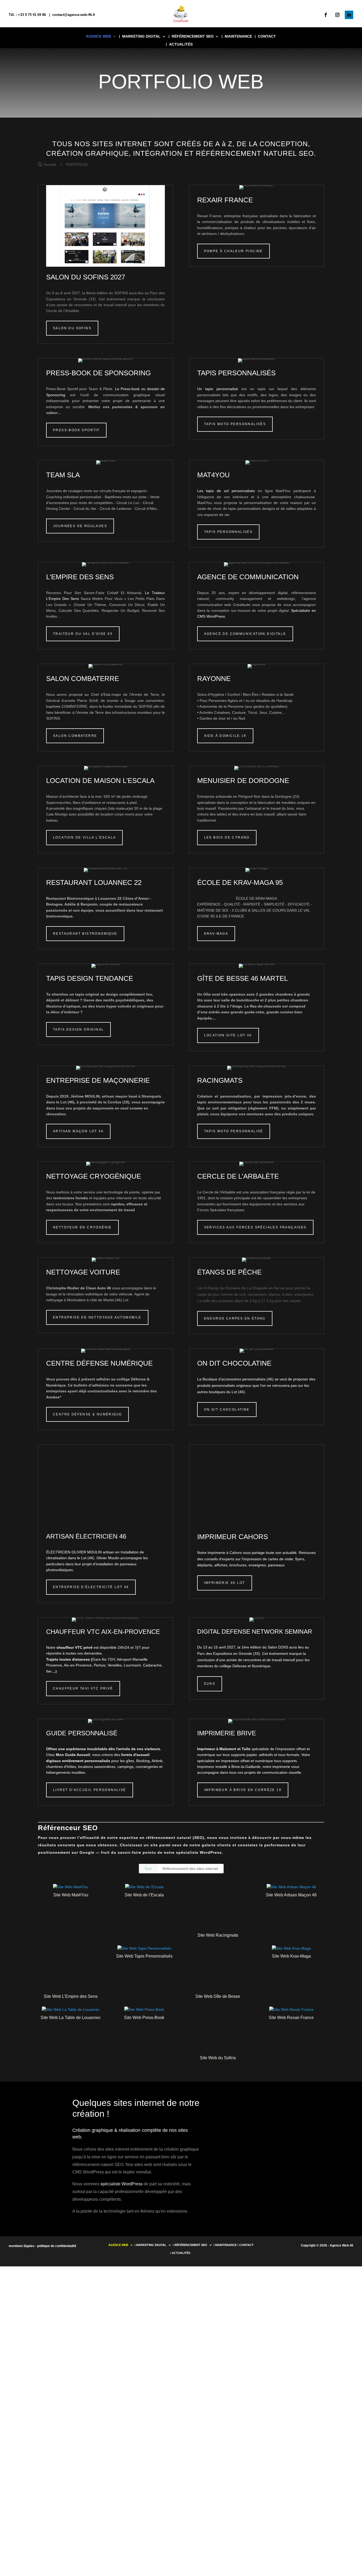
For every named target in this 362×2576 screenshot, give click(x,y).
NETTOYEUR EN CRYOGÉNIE (82, 1227)
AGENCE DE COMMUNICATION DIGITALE (245, 634)
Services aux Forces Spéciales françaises (255, 1227)
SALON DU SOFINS (72, 328)
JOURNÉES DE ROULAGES (80, 526)
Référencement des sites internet (190, 1869)
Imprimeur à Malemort (217, 1749)
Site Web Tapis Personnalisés (144, 1956)
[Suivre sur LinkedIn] (349, 15)
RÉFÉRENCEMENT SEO (193, 36)
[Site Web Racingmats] (218, 1907)
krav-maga (216, 934)
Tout (148, 1869)
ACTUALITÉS (181, 44)
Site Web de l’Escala (144, 1895)
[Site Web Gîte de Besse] (218, 1969)
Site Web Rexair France (291, 2018)
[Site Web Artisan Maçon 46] (292, 1887)
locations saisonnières (97, 1767)
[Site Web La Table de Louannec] (71, 2010)
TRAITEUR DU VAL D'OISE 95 (83, 634)
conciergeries (147, 1767)
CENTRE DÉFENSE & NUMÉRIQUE (87, 1414)
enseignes (257, 1565)
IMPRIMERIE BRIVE (227, 1733)
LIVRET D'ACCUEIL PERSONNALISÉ (90, 1790)
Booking (143, 1761)
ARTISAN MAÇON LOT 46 (78, 1131)
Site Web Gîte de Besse (218, 1996)
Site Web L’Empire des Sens (71, 1996)
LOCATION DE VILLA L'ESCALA (84, 837)
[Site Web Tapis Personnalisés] (144, 1949)
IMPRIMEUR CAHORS (233, 1537)
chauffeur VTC (69, 1647)
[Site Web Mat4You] (71, 1887)
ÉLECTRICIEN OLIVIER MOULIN (74, 1552)
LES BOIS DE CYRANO (227, 837)
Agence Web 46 (341, 2245)
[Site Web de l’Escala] (144, 1887)
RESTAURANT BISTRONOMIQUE (85, 934)
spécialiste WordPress (199, 1852)
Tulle (246, 1749)
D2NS (210, 1684)
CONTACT (267, 36)
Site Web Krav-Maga (291, 1956)
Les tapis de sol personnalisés (226, 491)
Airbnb (157, 1761)
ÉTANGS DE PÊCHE (229, 1272)
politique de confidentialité (57, 2246)
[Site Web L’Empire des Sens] (71, 1969)
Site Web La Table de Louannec (71, 2018)
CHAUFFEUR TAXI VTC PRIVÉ (83, 1688)
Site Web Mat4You (71, 1895)
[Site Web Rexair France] (292, 2010)
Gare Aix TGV (104, 1659)
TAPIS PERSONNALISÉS (228, 532)
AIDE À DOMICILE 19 (225, 736)
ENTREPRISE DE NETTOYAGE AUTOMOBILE (97, 1317)
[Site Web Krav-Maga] (292, 1949)
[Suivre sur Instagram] (337, 15)
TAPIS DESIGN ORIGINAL (78, 1029)
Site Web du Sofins (218, 2058)
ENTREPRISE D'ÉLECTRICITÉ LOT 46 (91, 1587)
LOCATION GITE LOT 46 (228, 1035)
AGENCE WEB (98, 36)
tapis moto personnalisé (234, 1131)
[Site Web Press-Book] (144, 2010)
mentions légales (22, 2246)
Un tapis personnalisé (218, 389)
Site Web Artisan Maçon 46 (291, 1895)
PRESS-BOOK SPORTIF (76, 430)
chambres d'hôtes (61, 1767)
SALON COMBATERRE (75, 736)
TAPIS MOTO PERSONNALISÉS (235, 424)
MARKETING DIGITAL (141, 36)
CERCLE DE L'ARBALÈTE (238, 1176)
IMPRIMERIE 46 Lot (225, 1583)
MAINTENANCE (238, 36)
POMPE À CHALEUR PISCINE (233, 251)
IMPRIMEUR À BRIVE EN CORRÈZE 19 (243, 1790)
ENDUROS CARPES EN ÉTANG (235, 1318)
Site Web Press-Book (144, 2018)
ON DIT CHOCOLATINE (234, 1363)
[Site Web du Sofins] (218, 2030)
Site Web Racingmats (218, 1935)
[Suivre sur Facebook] (326, 15)
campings (125, 1767)
